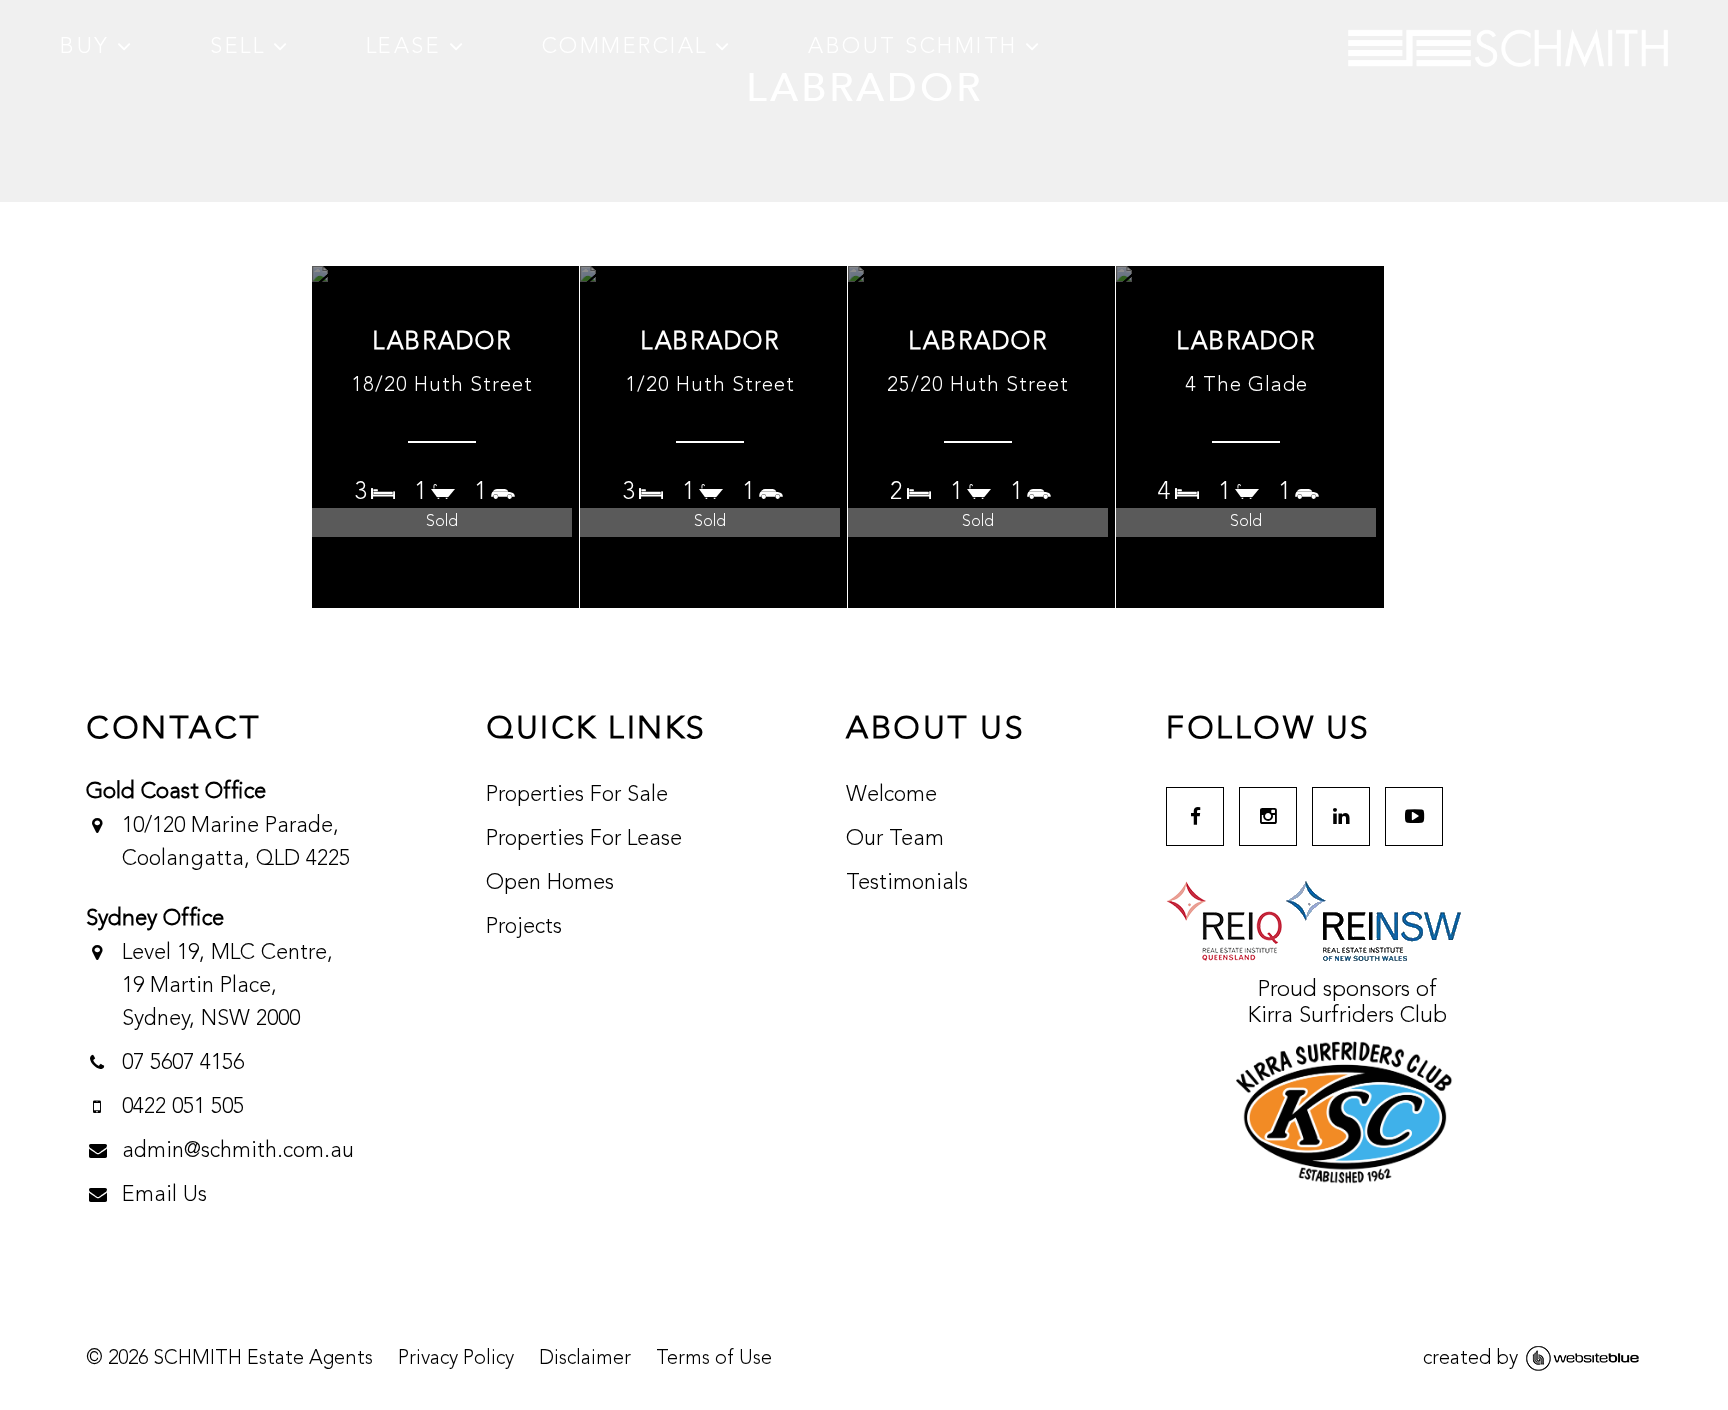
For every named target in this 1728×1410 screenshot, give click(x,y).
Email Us (164, 1195)
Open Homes (550, 883)
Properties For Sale (577, 795)
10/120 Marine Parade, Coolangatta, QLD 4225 (236, 842)
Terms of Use (714, 1359)
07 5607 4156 (183, 1063)
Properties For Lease (584, 839)
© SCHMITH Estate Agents (229, 1359)
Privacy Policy (456, 1359)
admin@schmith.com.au (238, 1151)
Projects (524, 927)
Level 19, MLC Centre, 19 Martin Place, (228, 986)
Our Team (895, 839)
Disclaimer (585, 1359)
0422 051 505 (183, 1107)
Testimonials (907, 883)
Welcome (891, 795)
